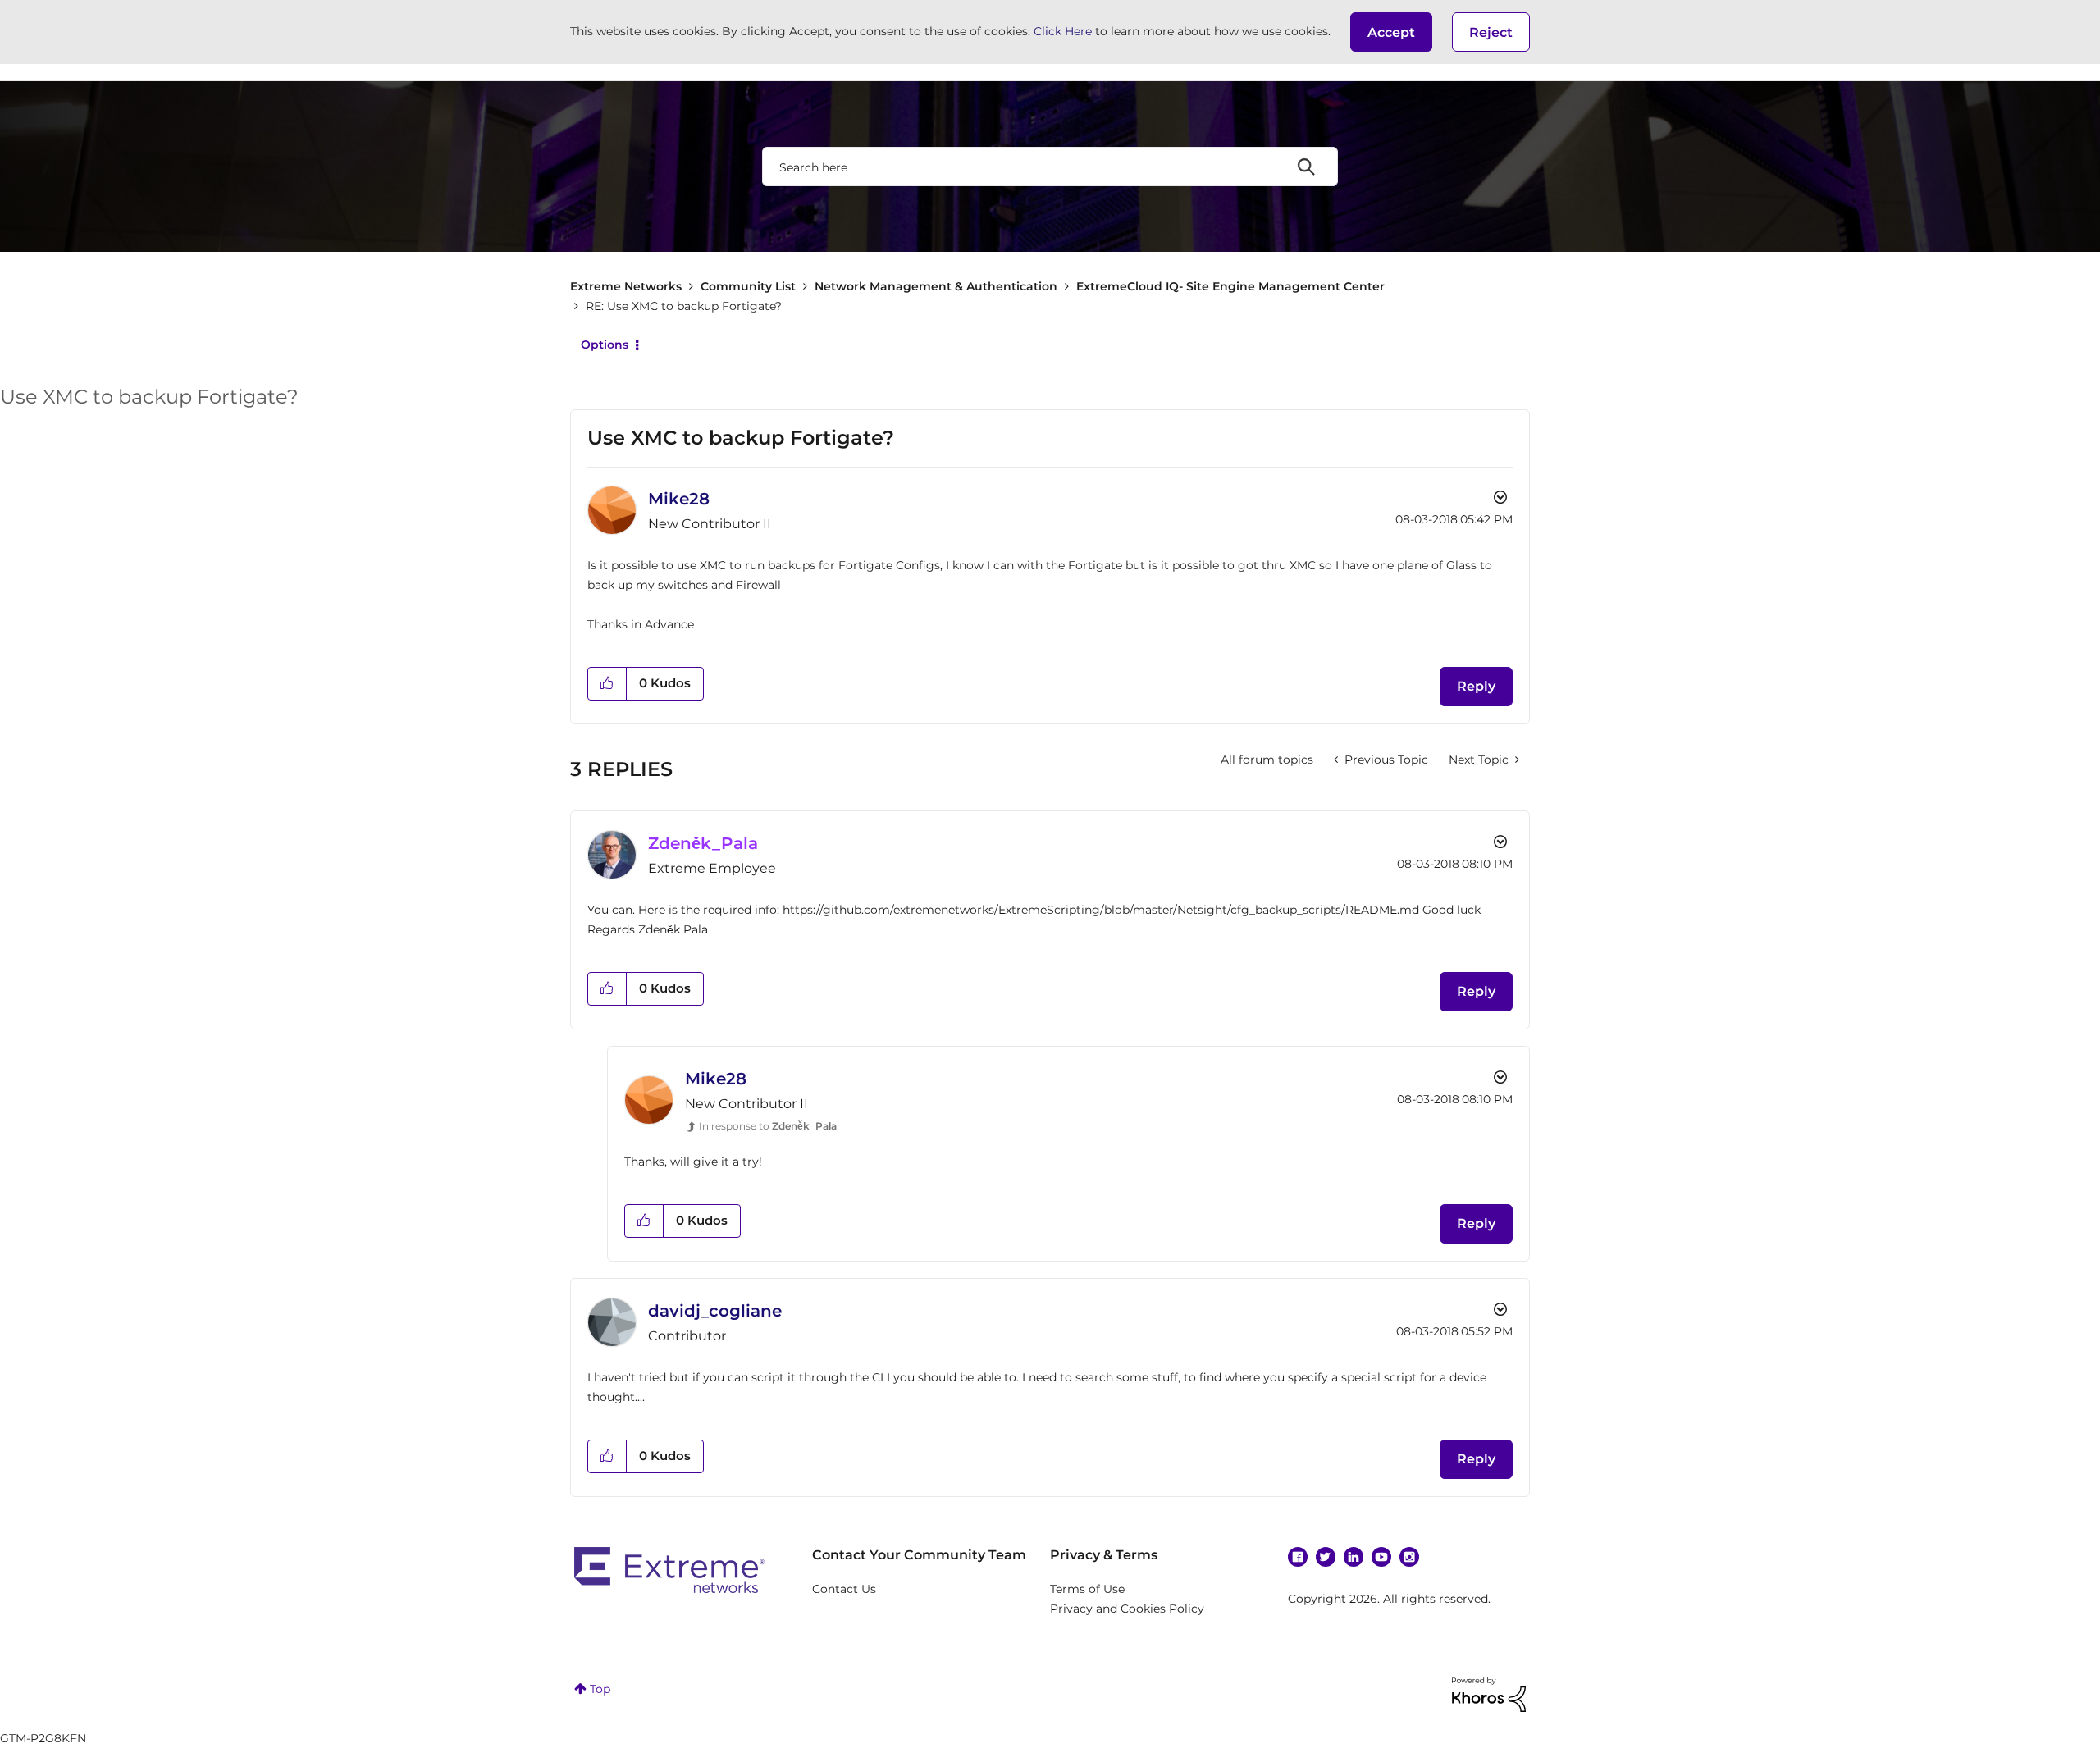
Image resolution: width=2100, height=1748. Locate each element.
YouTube (1381, 1557)
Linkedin (1354, 1557)
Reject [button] (1491, 32)
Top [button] (600, 1689)
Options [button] (605, 345)
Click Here (1063, 31)
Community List (748, 286)
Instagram (1409, 1557)
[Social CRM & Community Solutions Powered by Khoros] (1489, 1694)
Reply (1476, 686)
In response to (768, 1126)
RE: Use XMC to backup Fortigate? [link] (684, 306)
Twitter (1326, 1557)
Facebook (1298, 1557)
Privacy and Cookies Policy (1127, 1609)
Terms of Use (1087, 1589)
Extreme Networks (626, 286)
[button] (1391, 32)
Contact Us (844, 1589)
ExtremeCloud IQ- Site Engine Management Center (1230, 286)
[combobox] (1050, 167)
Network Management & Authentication (936, 286)
